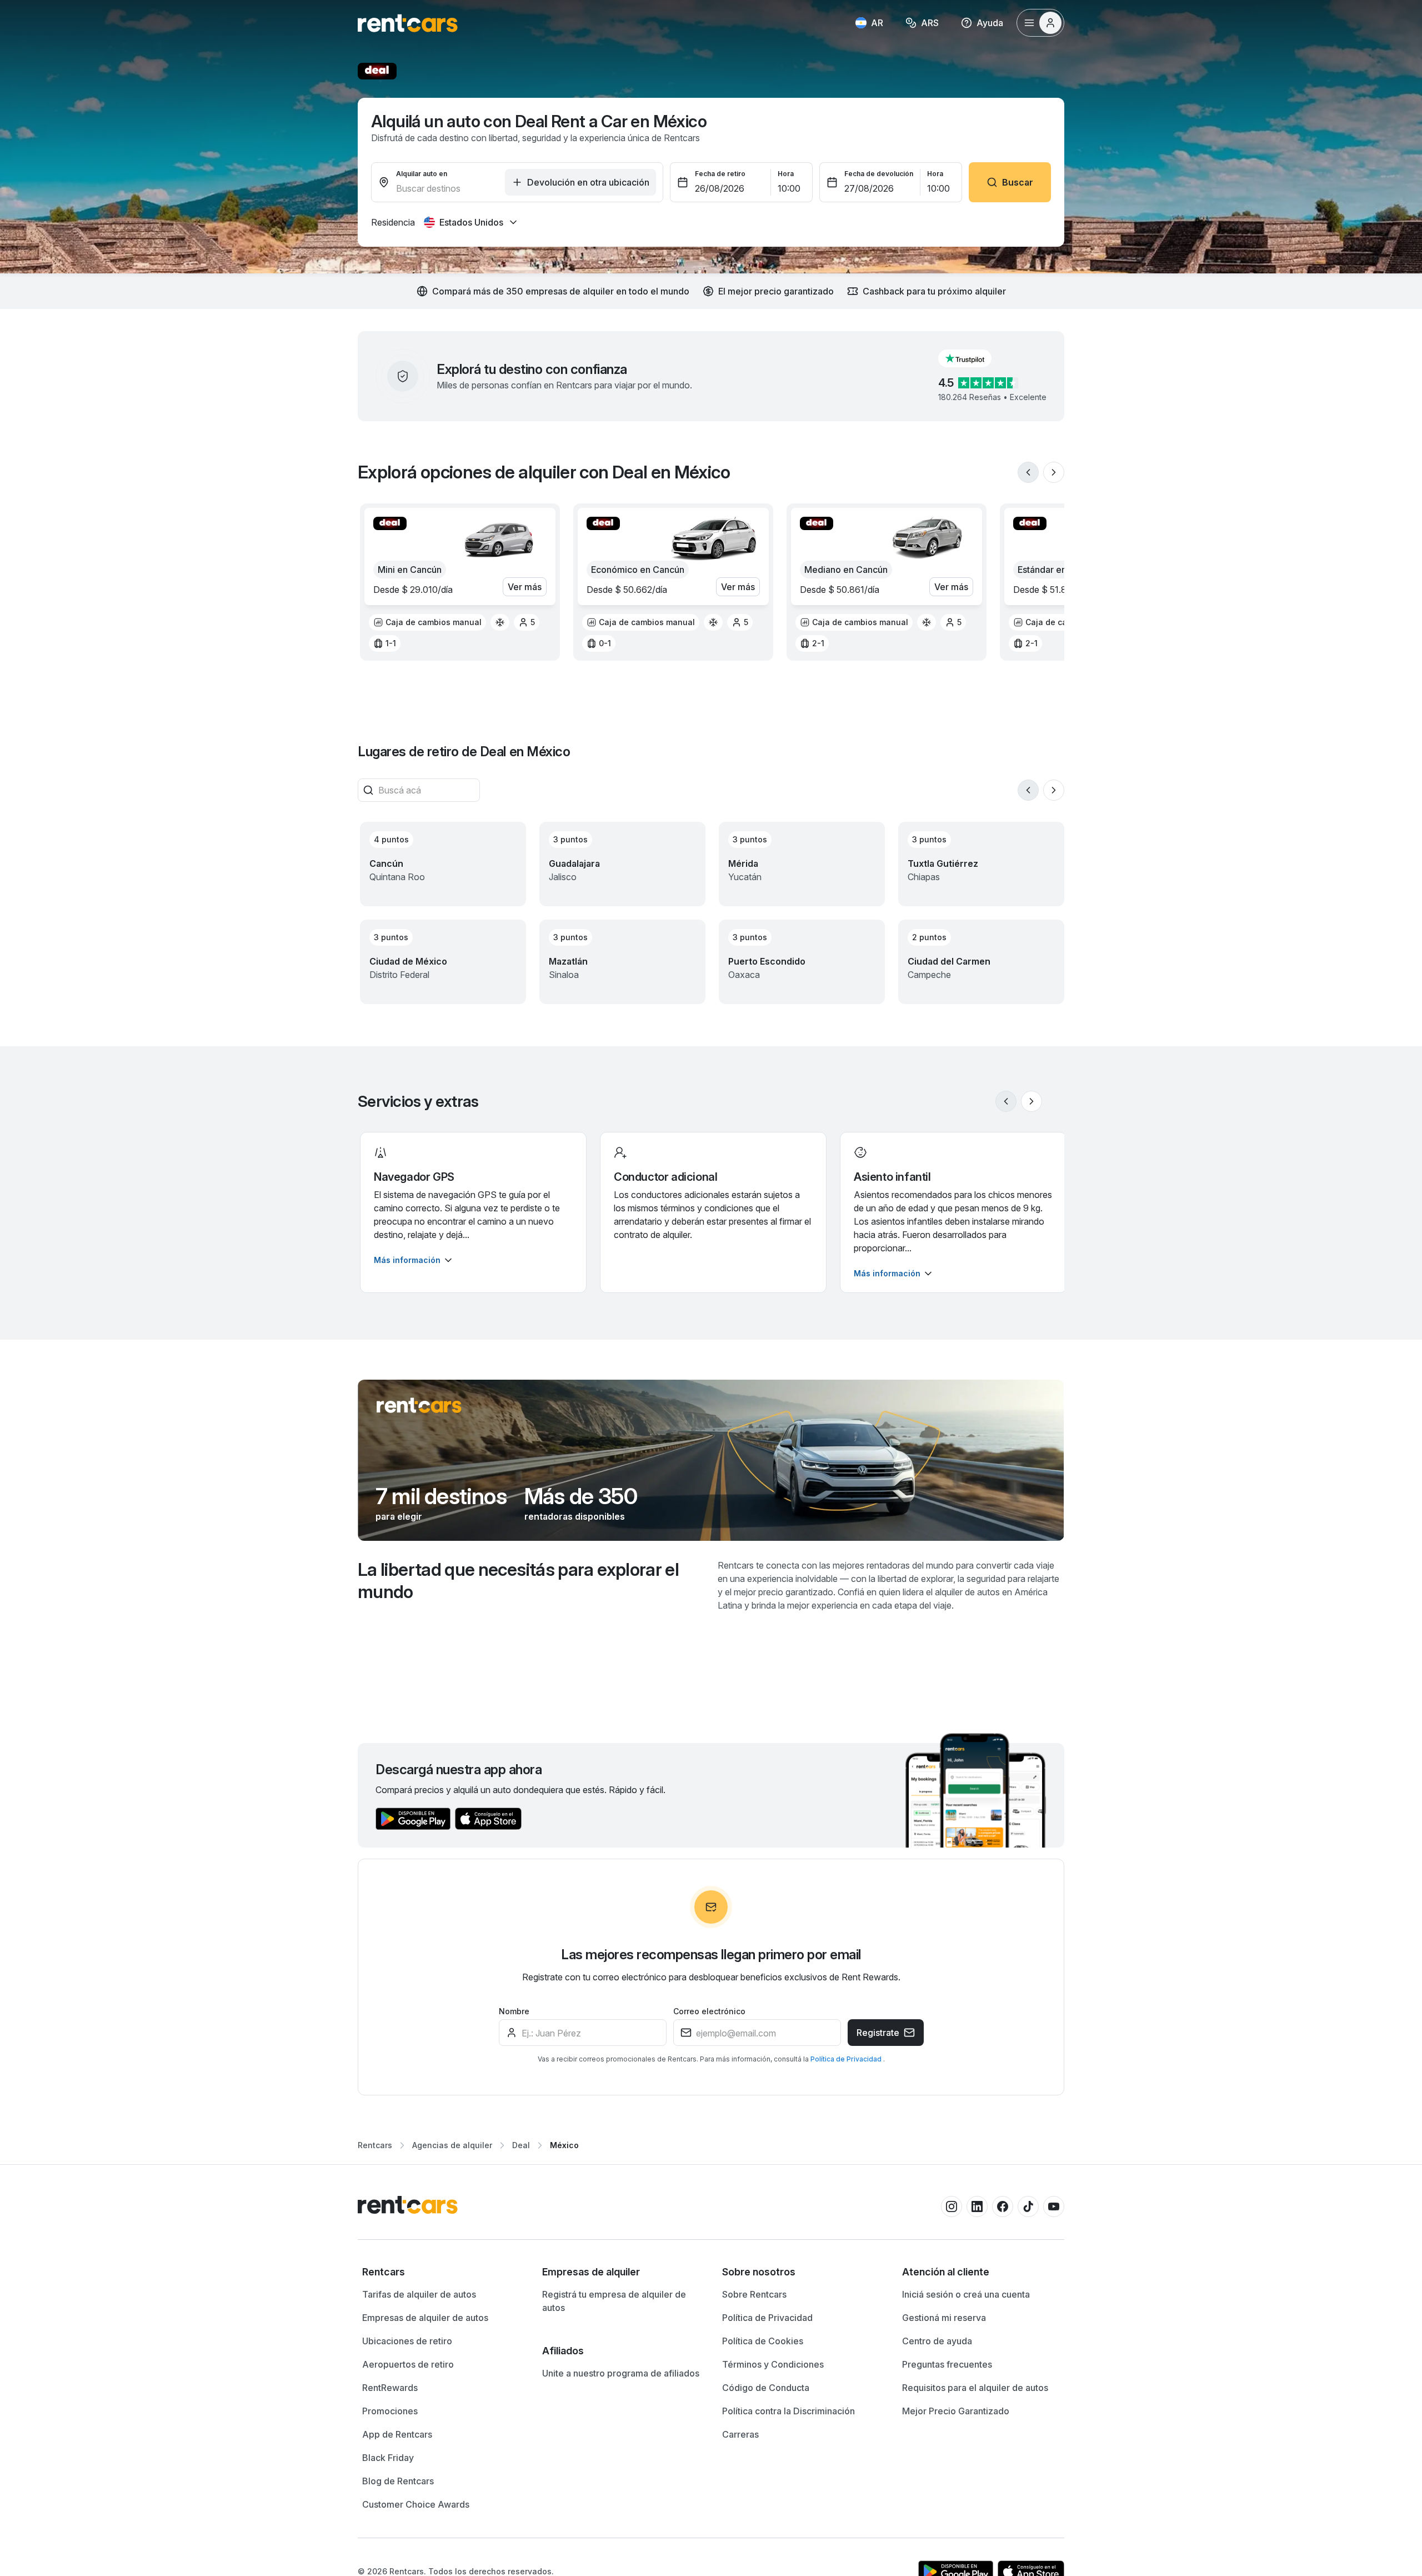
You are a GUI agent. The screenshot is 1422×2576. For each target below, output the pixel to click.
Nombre (514, 2011)
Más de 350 (581, 1496)
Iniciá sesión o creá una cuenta (966, 2294)
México (564, 2145)
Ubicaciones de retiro (407, 2341)
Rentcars (375, 2145)
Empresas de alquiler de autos (425, 2318)
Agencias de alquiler (452, 2145)
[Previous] (1028, 472)
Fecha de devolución (879, 174)
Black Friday (388, 2458)
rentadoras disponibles (575, 1516)
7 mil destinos (441, 1496)
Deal (521, 2145)
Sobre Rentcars (754, 2294)
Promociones (390, 2411)
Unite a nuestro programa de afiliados (621, 2373)
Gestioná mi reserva (944, 2318)
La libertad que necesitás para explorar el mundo (518, 1581)
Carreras (740, 2434)
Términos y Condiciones (773, 2364)
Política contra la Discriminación (788, 2411)
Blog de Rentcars (398, 2481)
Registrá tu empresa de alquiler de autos (614, 2301)
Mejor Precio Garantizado (956, 2411)
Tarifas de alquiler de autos (419, 2294)
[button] (974, 358)
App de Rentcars (397, 2434)
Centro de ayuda (937, 2341)
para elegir (399, 1516)
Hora (786, 174)
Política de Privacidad (847, 2059)
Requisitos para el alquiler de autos (975, 2388)
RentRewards (390, 2388)
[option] (427, 622)
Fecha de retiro (720, 174)
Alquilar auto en (422, 174)
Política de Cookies (763, 2341)
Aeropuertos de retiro (408, 2364)
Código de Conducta (766, 2388)
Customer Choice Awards (416, 2504)
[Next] (1054, 472)
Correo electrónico (709, 2011)
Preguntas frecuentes (947, 2364)
